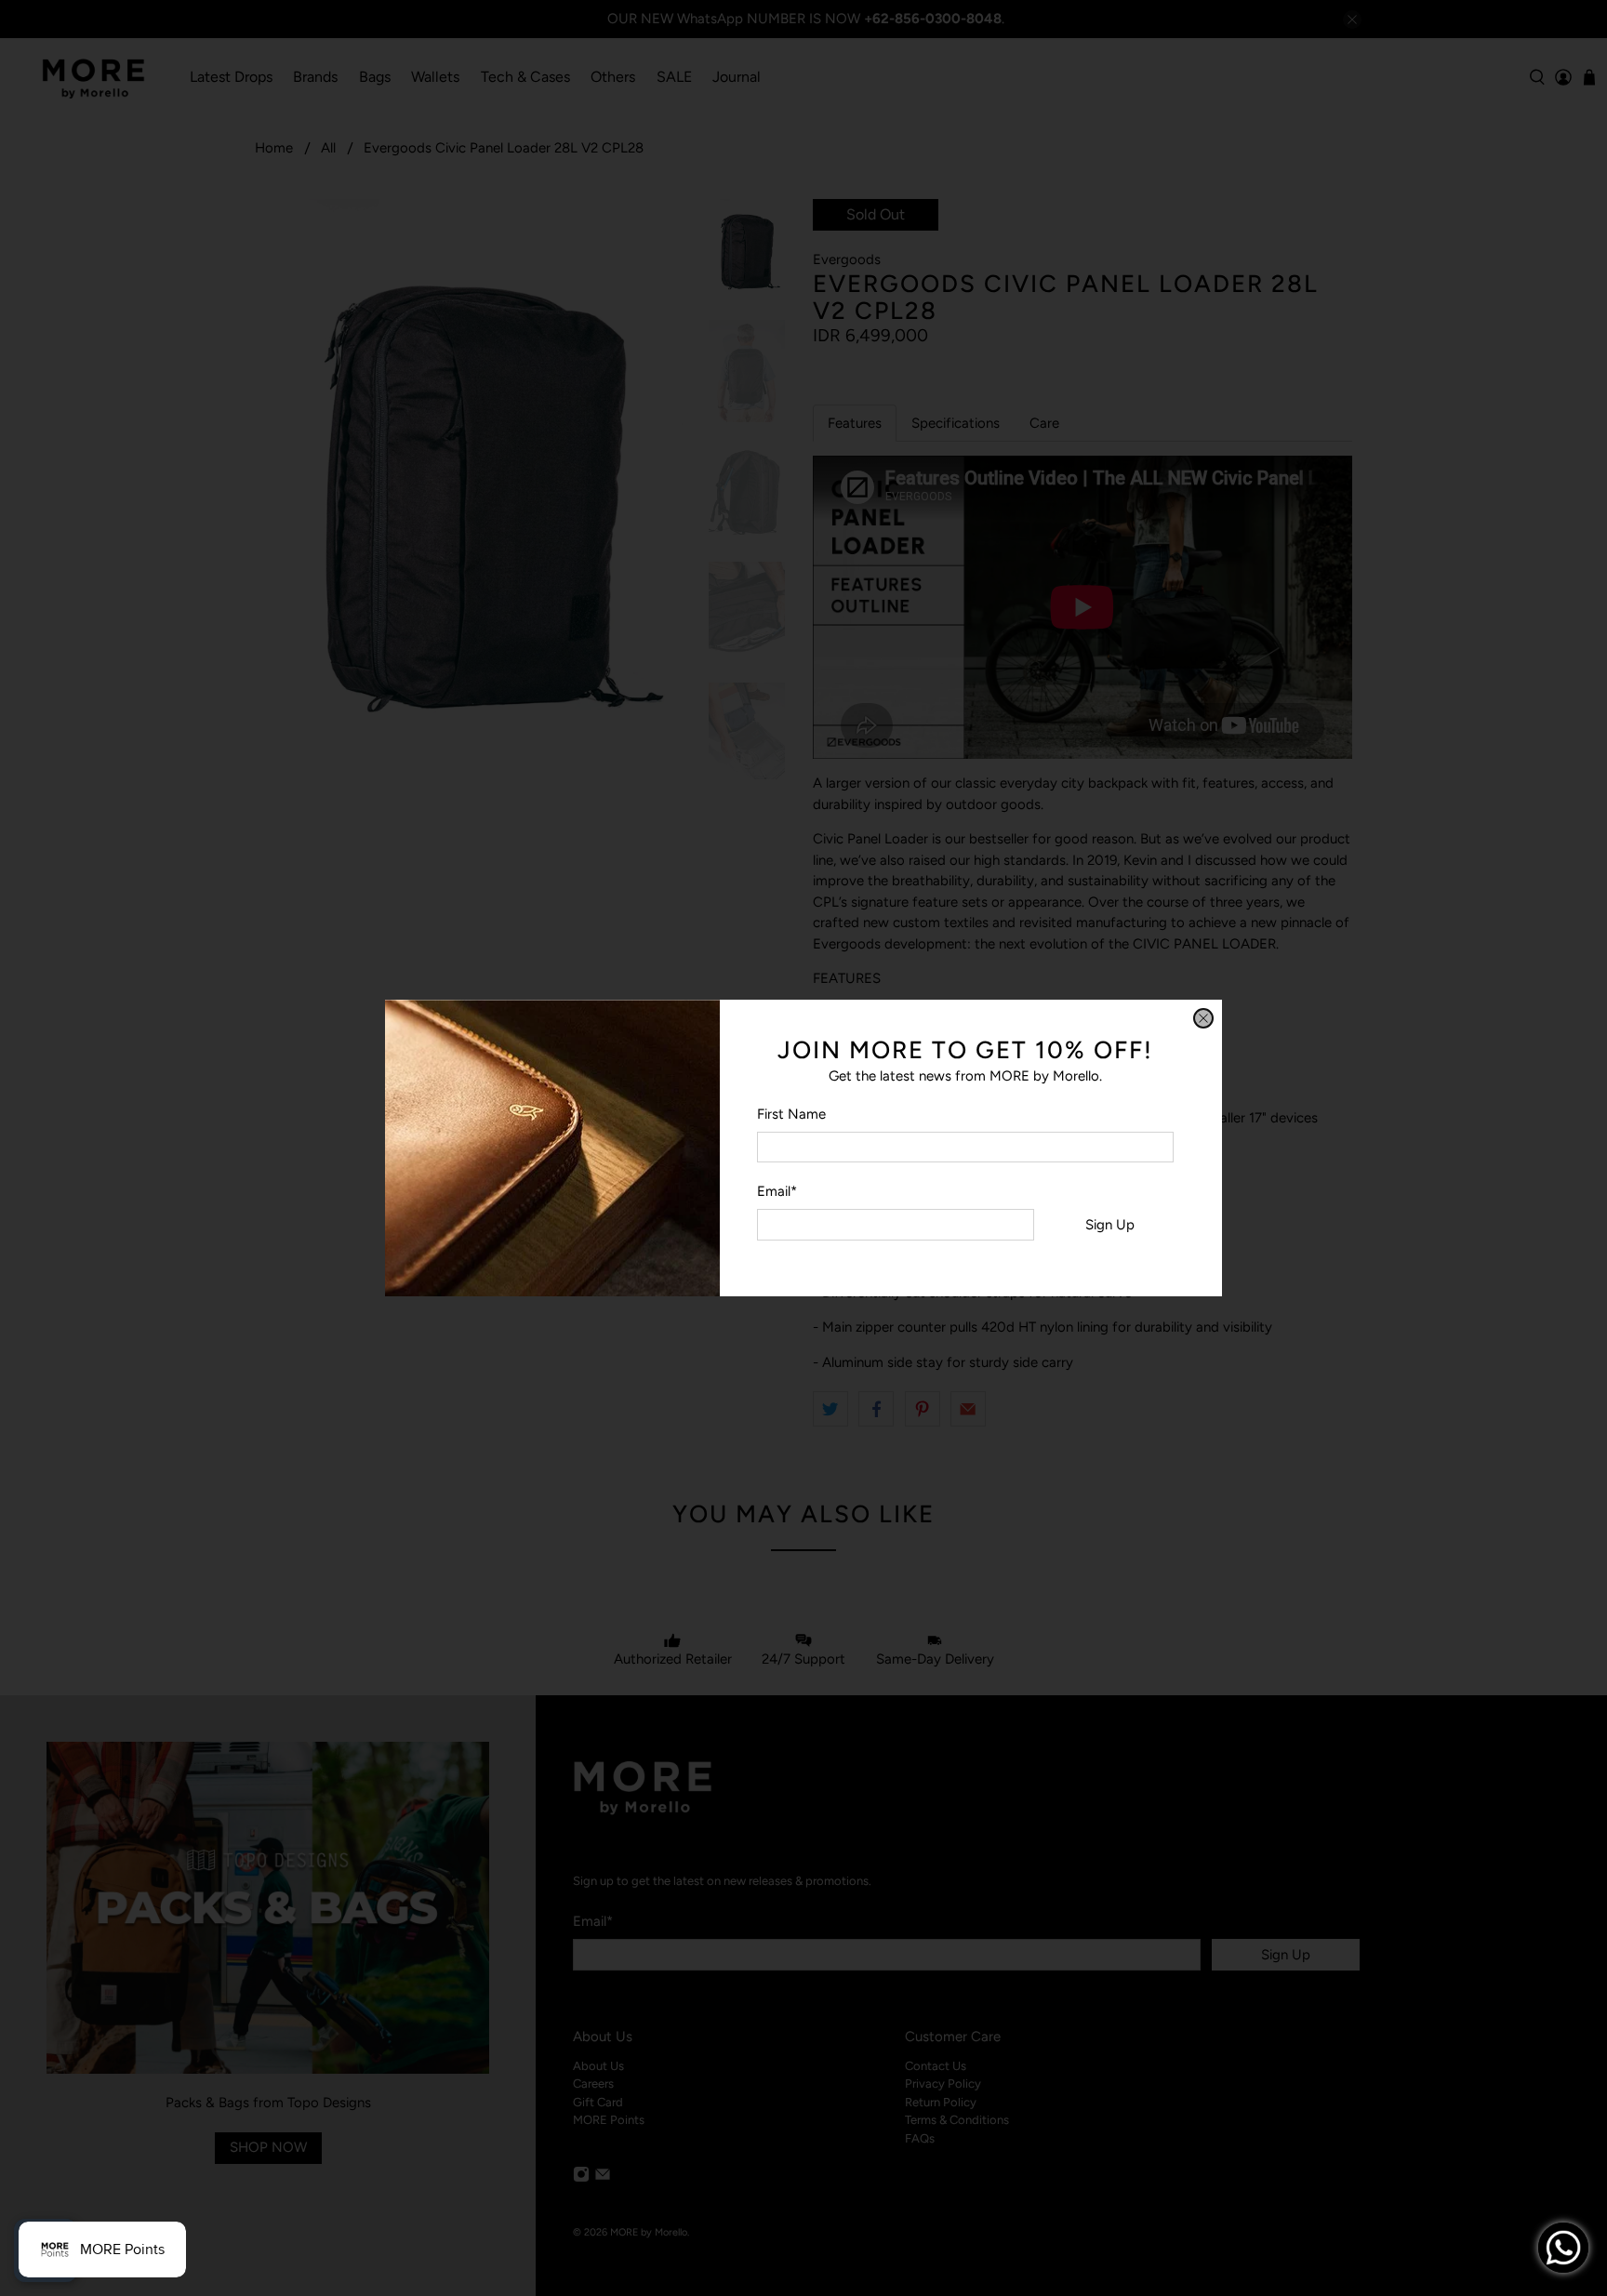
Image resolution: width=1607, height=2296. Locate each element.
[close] (1203, 1018)
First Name (791, 1114)
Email (777, 1191)
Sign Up (1110, 1225)
